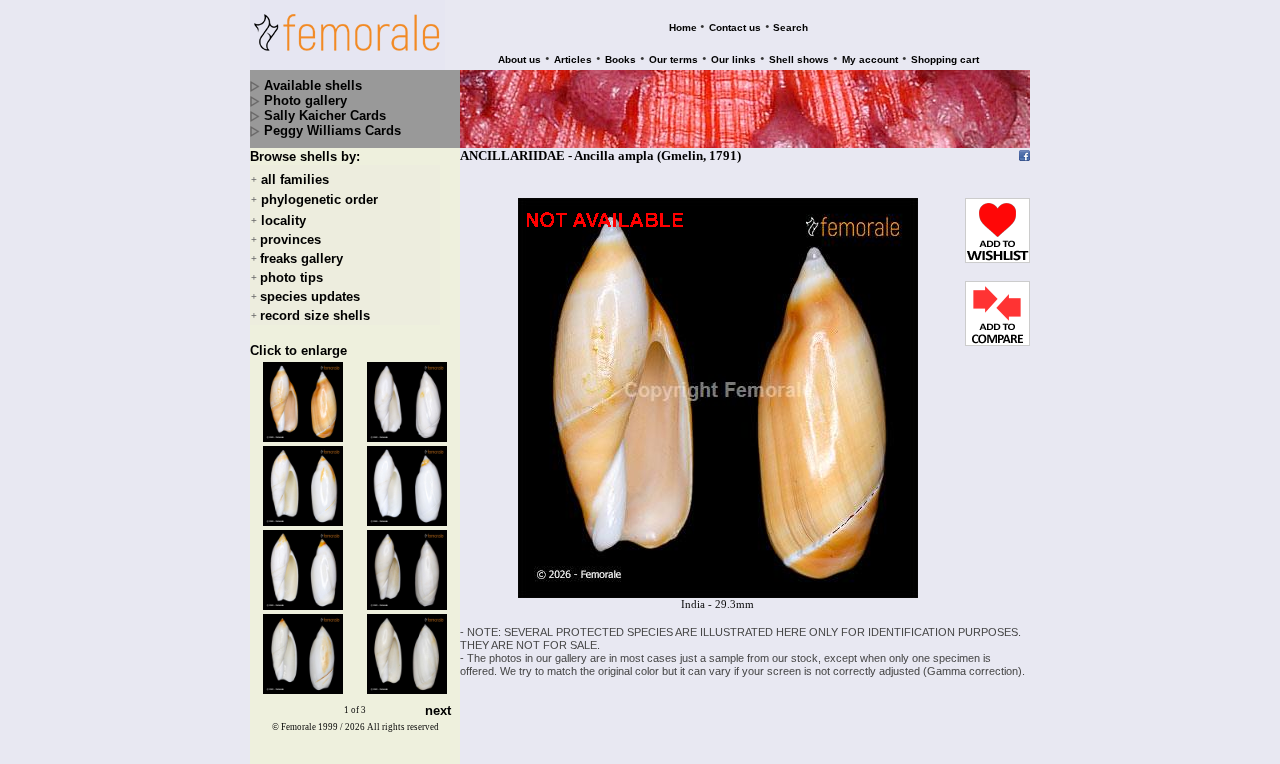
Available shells (313, 85)
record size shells (315, 315)
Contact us (735, 27)
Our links (733, 59)
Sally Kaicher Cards (325, 115)
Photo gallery (305, 100)
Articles (573, 59)
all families (295, 179)
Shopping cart (945, 59)
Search (790, 27)
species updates (310, 296)
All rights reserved (403, 727)
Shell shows (799, 59)
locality (283, 220)
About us (519, 59)
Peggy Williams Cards (332, 130)
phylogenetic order (319, 200)
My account (870, 59)
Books (620, 59)
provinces (290, 239)
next (438, 710)
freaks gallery (301, 258)
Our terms (673, 59)
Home (683, 27)
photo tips (291, 277)
